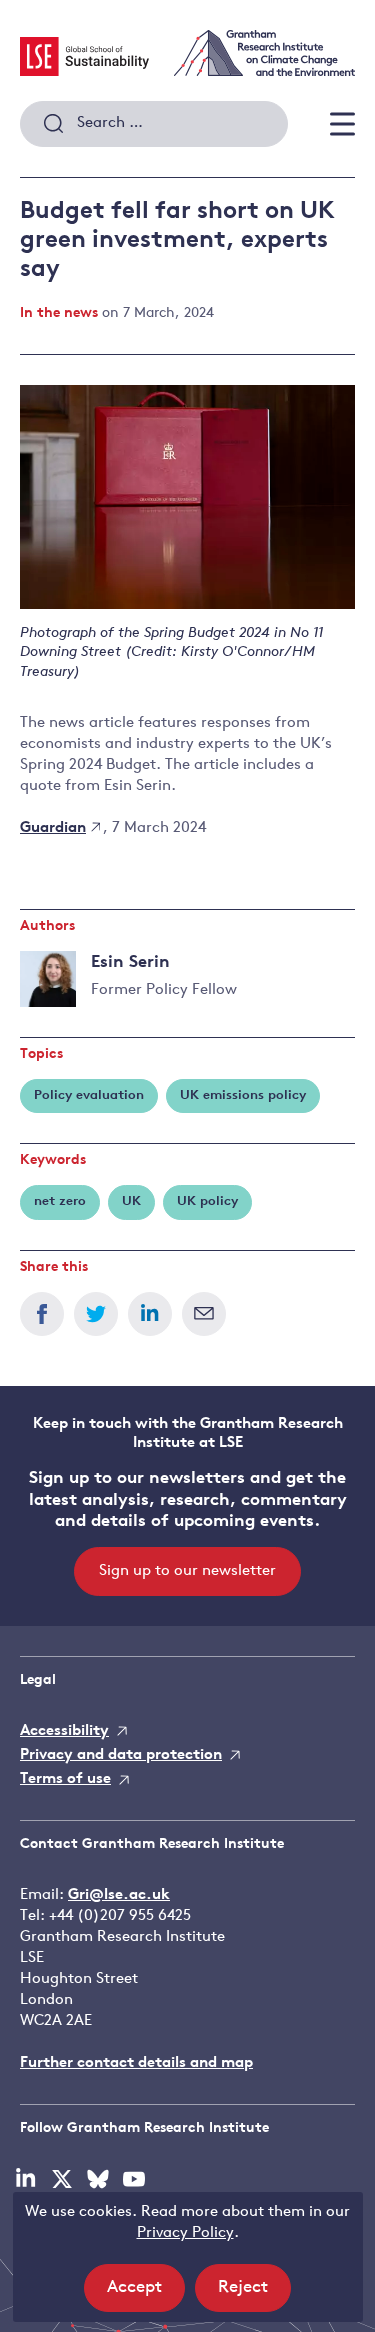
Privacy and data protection (121, 1755)
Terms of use (65, 1779)
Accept (146, 2295)
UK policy (207, 1201)
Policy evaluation (89, 1095)
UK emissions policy (243, 1095)
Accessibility (64, 1731)
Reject (254, 2295)
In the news (59, 313)
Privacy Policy (185, 2233)
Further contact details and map (136, 2063)
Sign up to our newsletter (187, 1571)
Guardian (53, 828)
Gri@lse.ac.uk (119, 1895)
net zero (60, 1201)
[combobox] (154, 124)
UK (131, 1201)
